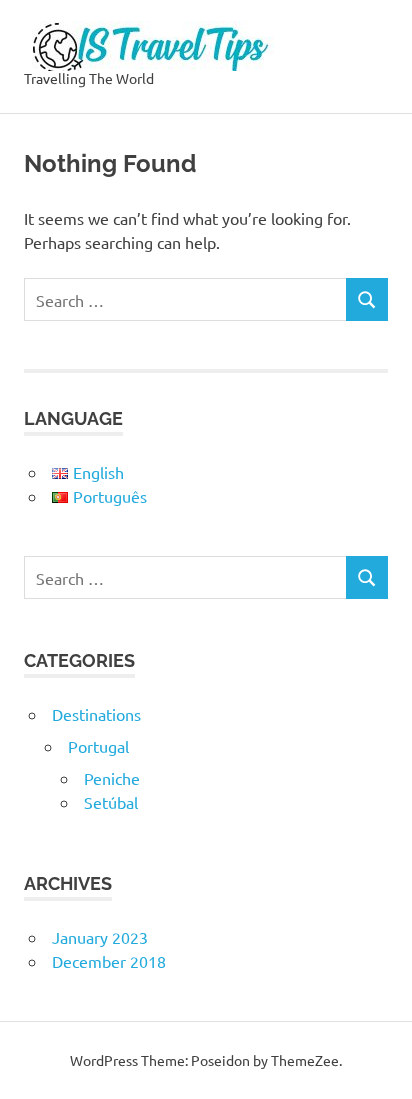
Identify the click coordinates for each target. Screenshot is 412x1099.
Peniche (112, 778)
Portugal (98, 746)
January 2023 (100, 937)
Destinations (96, 714)
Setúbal (111, 802)
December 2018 (109, 961)
